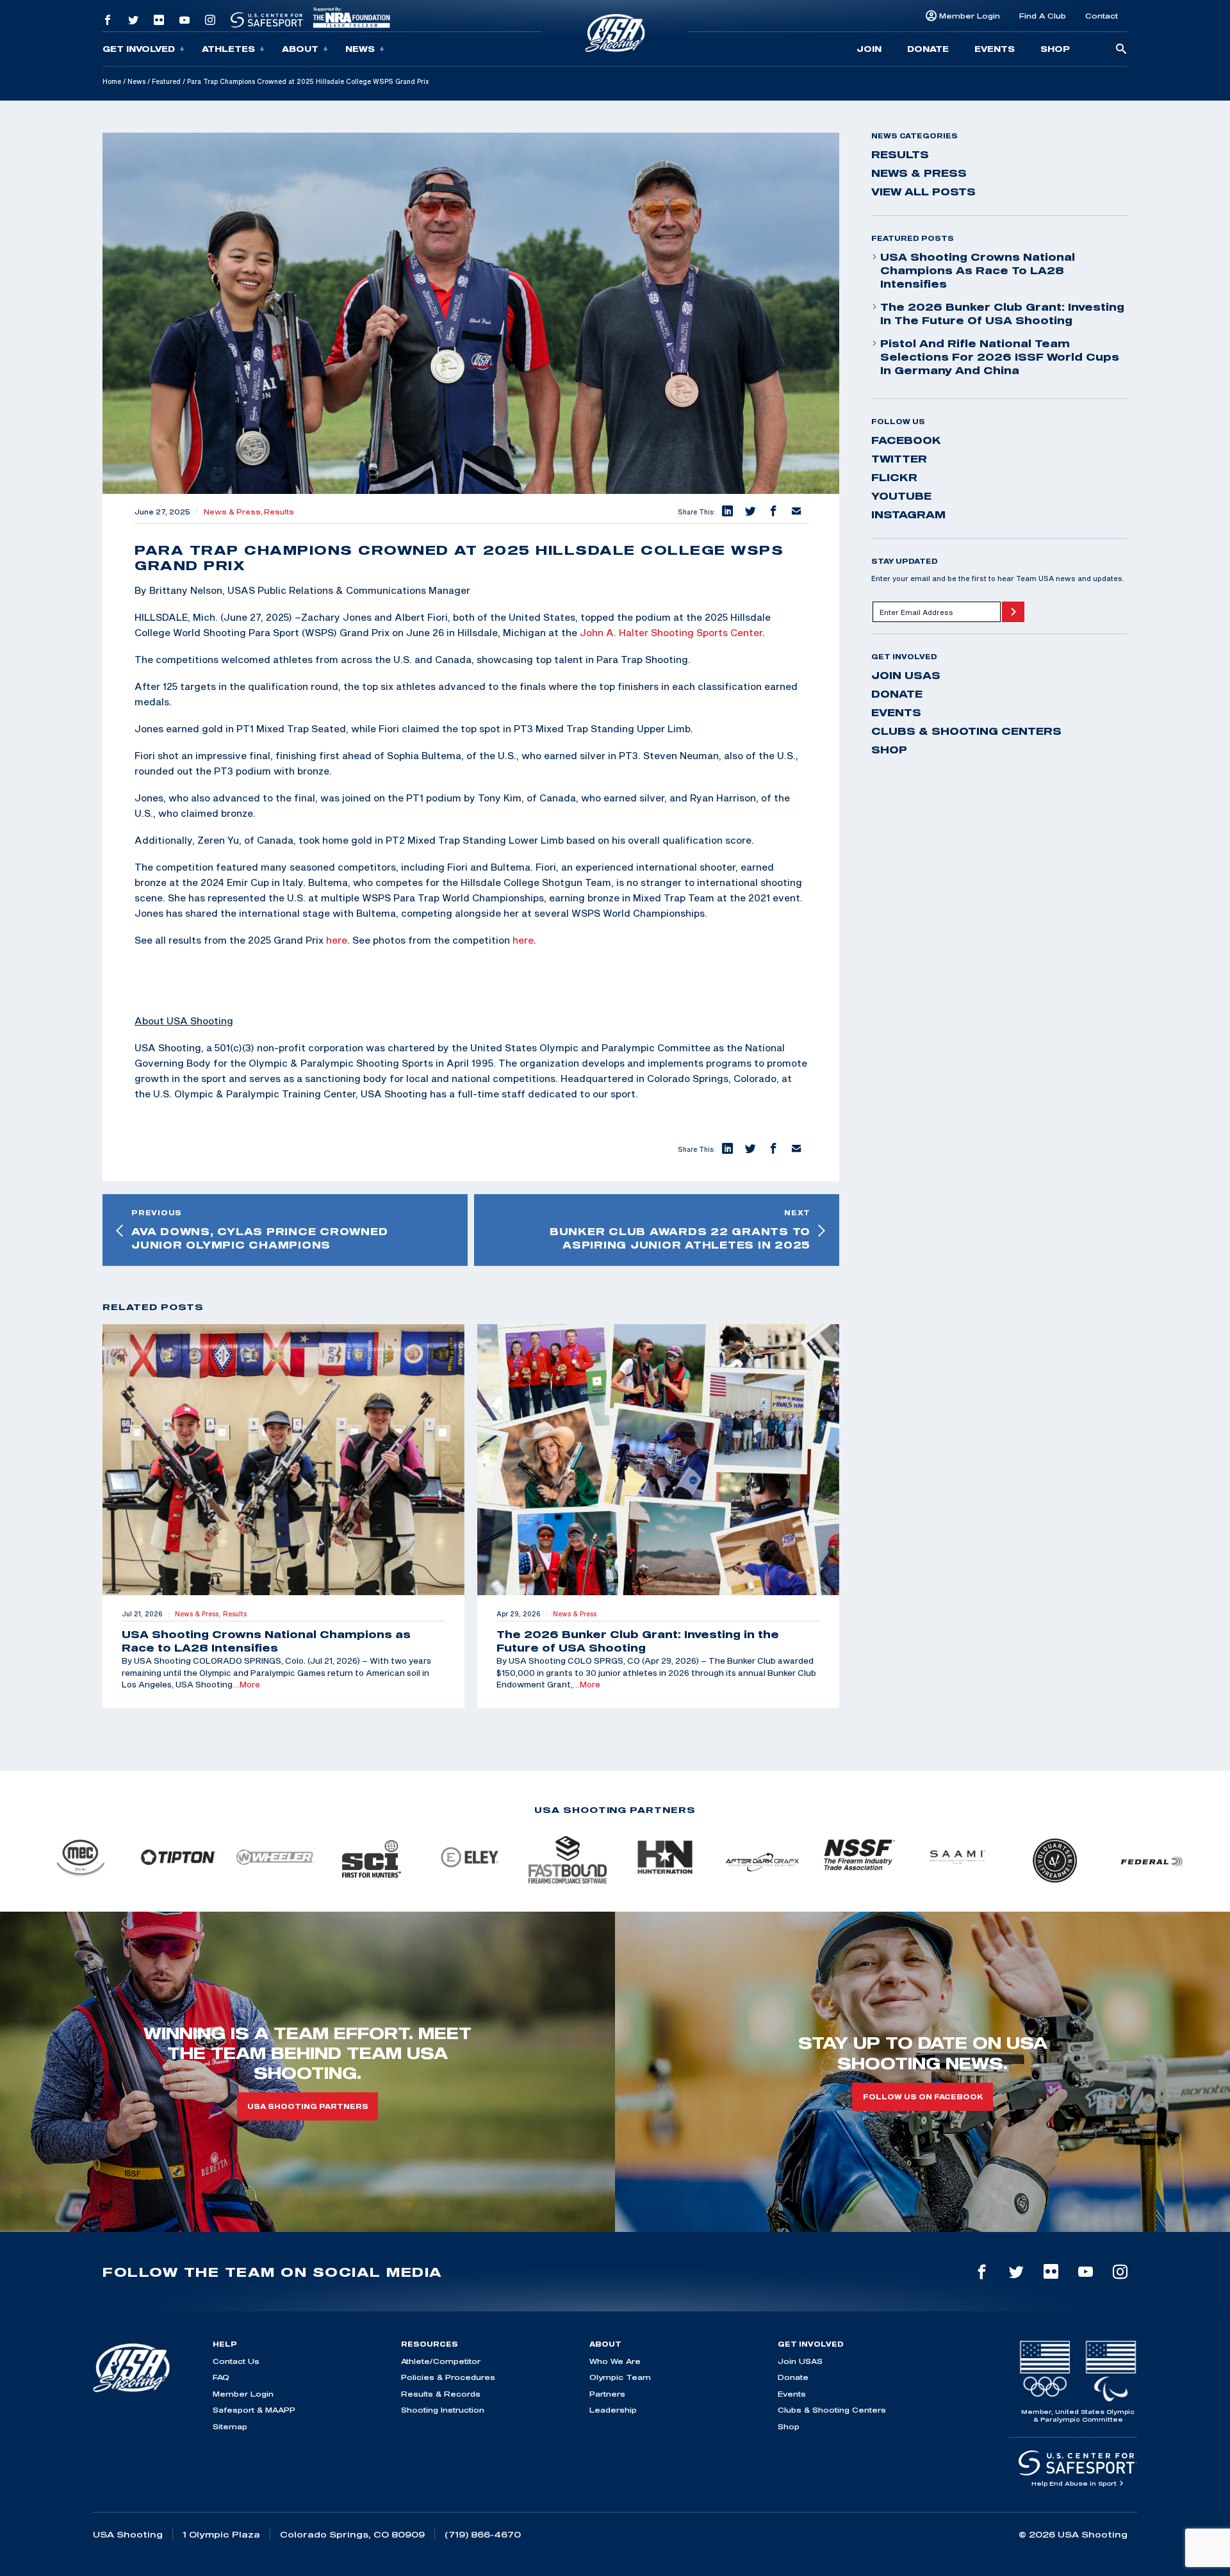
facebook (906, 440)
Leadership (613, 2410)
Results (279, 512)
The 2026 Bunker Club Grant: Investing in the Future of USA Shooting (1002, 314)
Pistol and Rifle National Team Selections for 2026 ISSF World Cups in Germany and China (1000, 357)
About (300, 49)
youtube (901, 496)
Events (995, 49)
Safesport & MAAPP (254, 2410)
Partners (607, 2394)
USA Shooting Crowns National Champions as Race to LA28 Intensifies (978, 270)
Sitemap (230, 2426)
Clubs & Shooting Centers (966, 731)
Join (869, 49)
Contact (1102, 16)
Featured (166, 81)
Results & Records (441, 2394)
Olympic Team (620, 2377)
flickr (894, 477)
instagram (908, 514)
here (337, 940)
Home (112, 81)
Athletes (228, 49)
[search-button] (1121, 50)
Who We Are (615, 2361)
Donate (928, 49)
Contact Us (236, 2361)
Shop (1055, 49)
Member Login (970, 16)
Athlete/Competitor (441, 2361)
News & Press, (234, 512)
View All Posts (923, 192)
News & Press (919, 173)
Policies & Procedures (448, 2377)
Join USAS (906, 675)
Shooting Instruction (443, 2410)
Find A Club (1043, 16)
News (360, 49)
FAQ (221, 2377)
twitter (899, 459)
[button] (726, 512)
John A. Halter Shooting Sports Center (671, 632)
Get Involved (139, 49)
